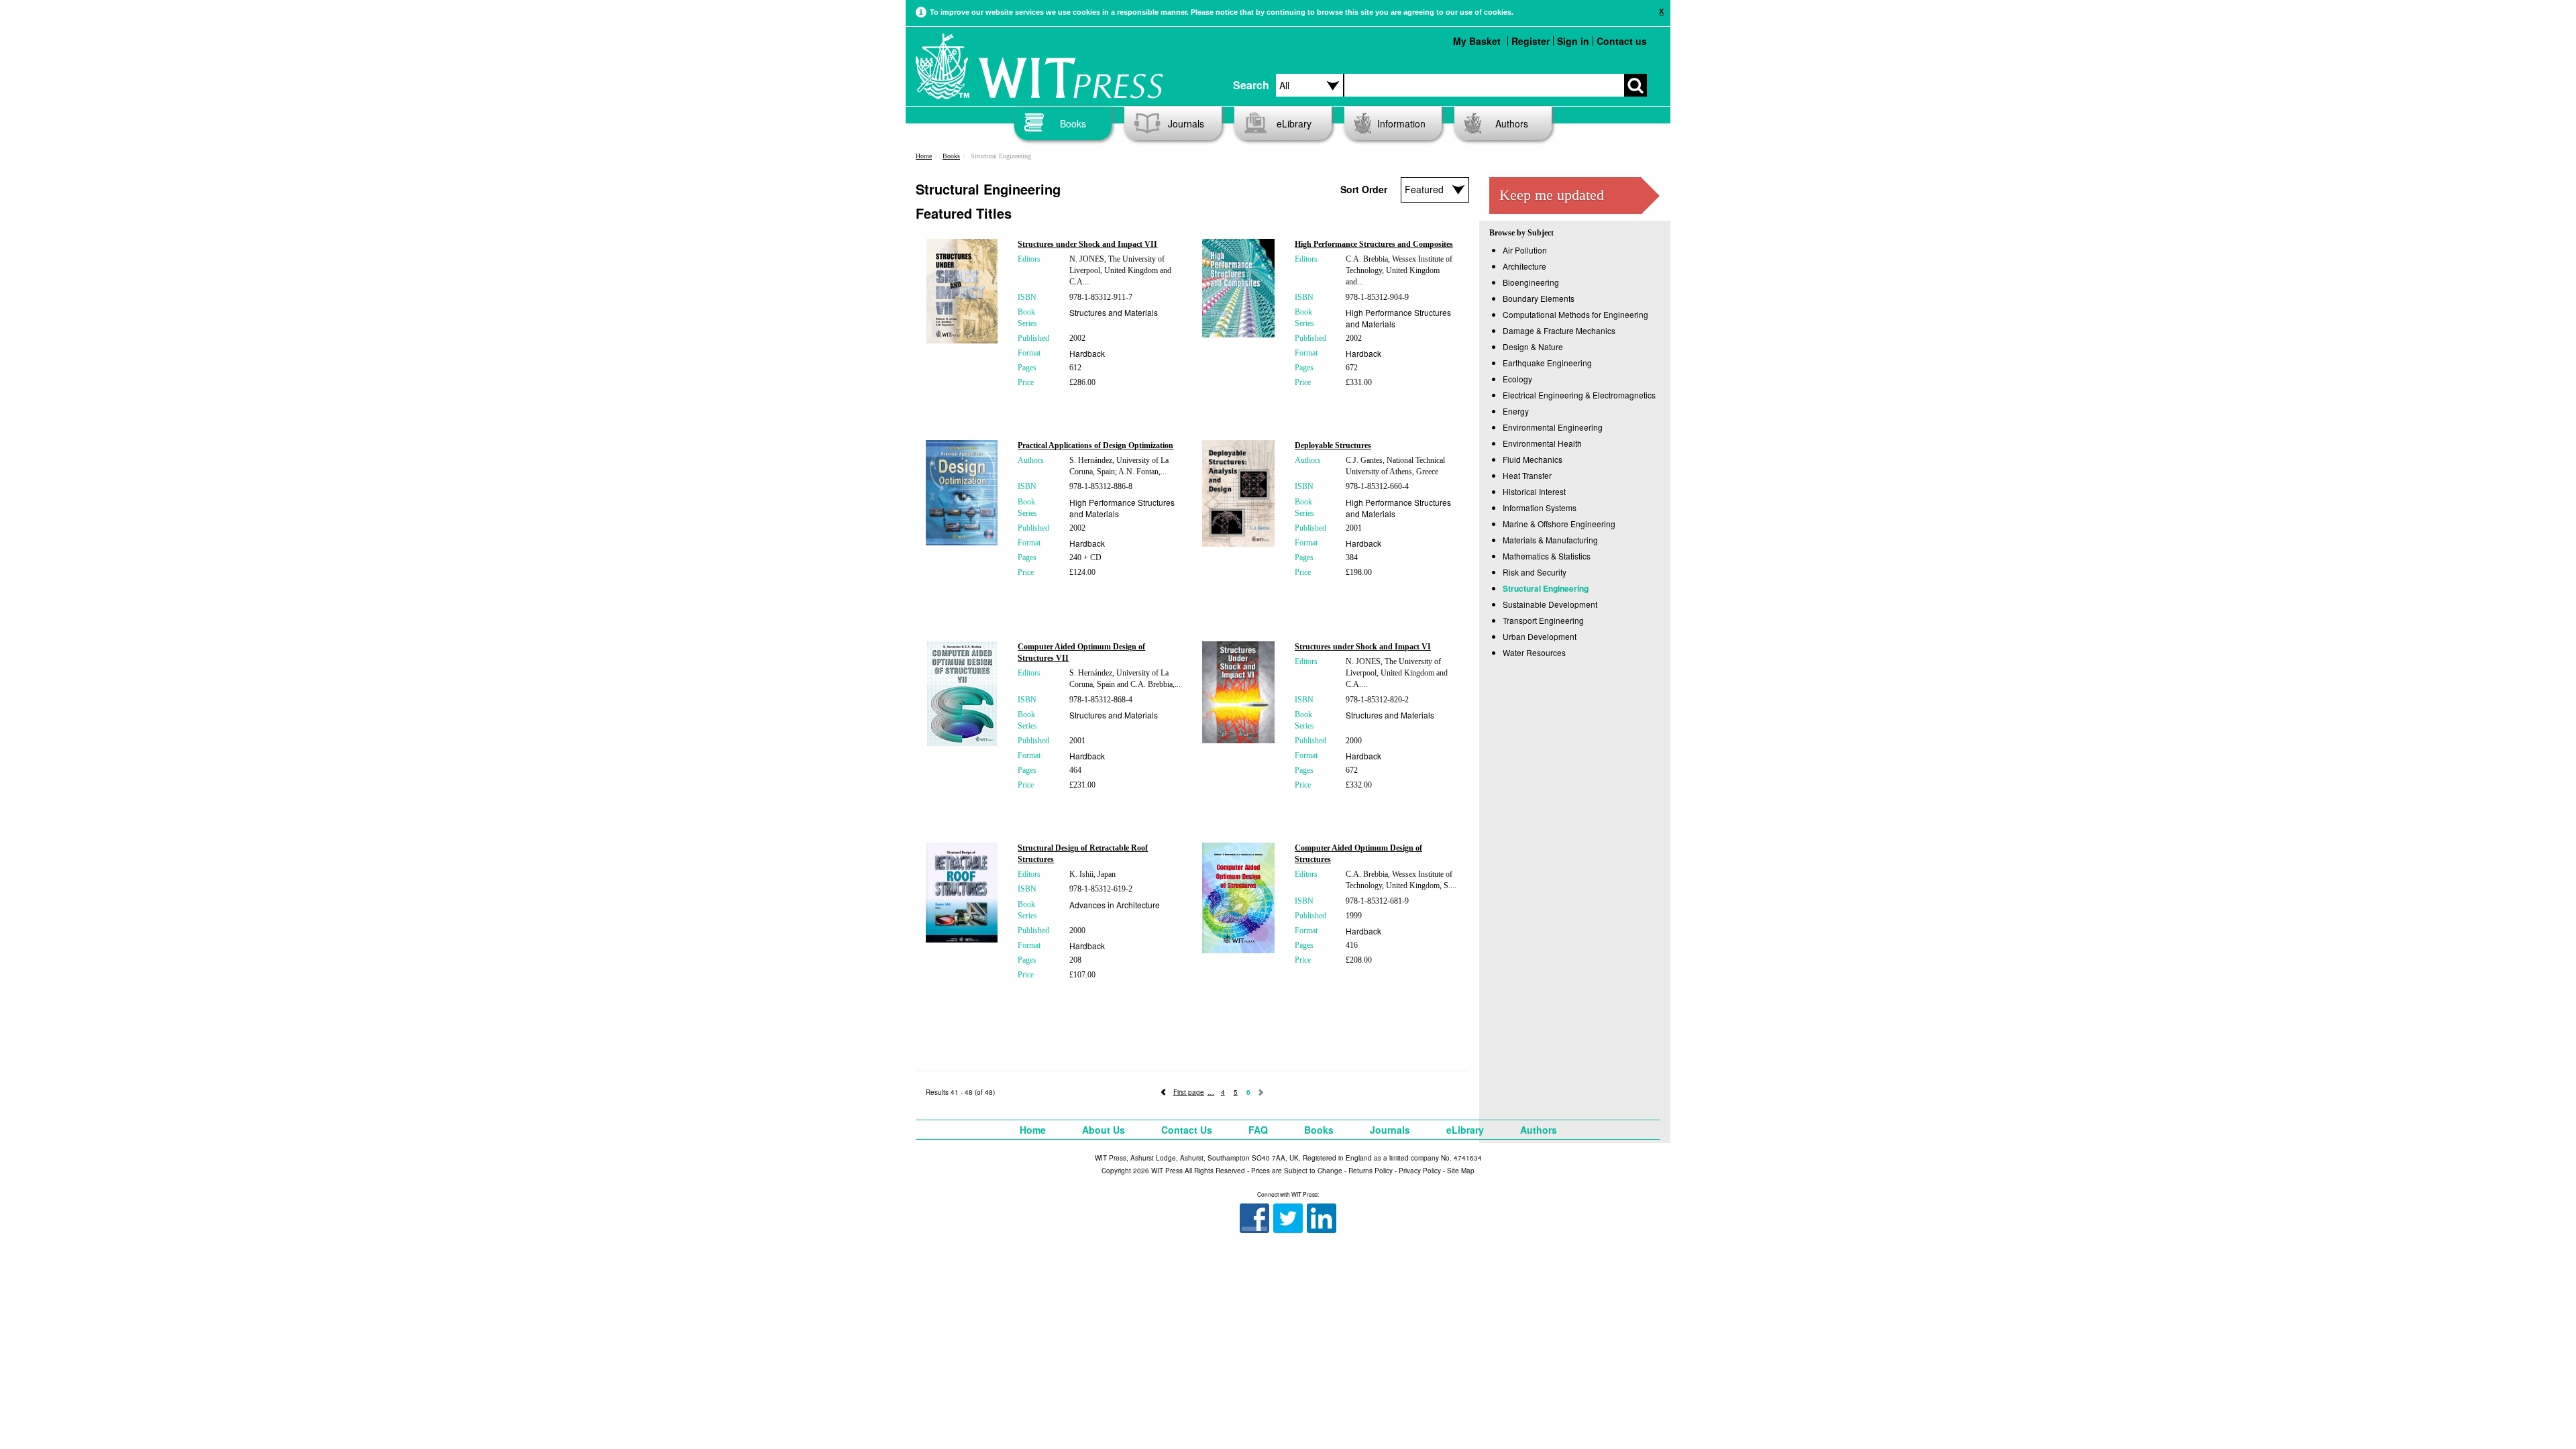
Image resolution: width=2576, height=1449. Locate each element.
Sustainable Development (1550, 604)
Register (1531, 41)
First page (1189, 1092)
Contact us (1622, 41)
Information (1401, 123)
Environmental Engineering (1553, 427)
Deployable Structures (1333, 445)
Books (1073, 123)
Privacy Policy (1420, 1171)
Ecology (1517, 379)
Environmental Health (1542, 443)
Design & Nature (1533, 346)
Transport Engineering (1543, 620)
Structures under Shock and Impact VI (1363, 647)
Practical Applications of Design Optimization (1095, 445)
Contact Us (1187, 1130)
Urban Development (1540, 636)
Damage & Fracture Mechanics (1559, 330)
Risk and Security (1535, 572)
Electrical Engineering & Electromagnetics (1579, 395)
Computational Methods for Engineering (1575, 314)
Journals (1186, 123)
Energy (1516, 411)
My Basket (1477, 41)
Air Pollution (1525, 250)
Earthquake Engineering (1547, 363)
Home (924, 156)
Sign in (1573, 41)
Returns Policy (1371, 1171)
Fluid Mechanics (1533, 459)
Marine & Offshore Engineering (1559, 524)
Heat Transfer (1527, 475)
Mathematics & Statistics (1547, 556)
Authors (1512, 123)
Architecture (1524, 266)
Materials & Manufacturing (1550, 540)
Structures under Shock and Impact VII (1087, 244)
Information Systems (1540, 507)
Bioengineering (1531, 282)
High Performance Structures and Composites (1374, 244)
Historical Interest (1534, 491)
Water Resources (1534, 652)
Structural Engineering (1546, 588)
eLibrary (1294, 123)
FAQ (1258, 1130)
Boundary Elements (1539, 298)
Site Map (1461, 1171)
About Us (1104, 1130)
